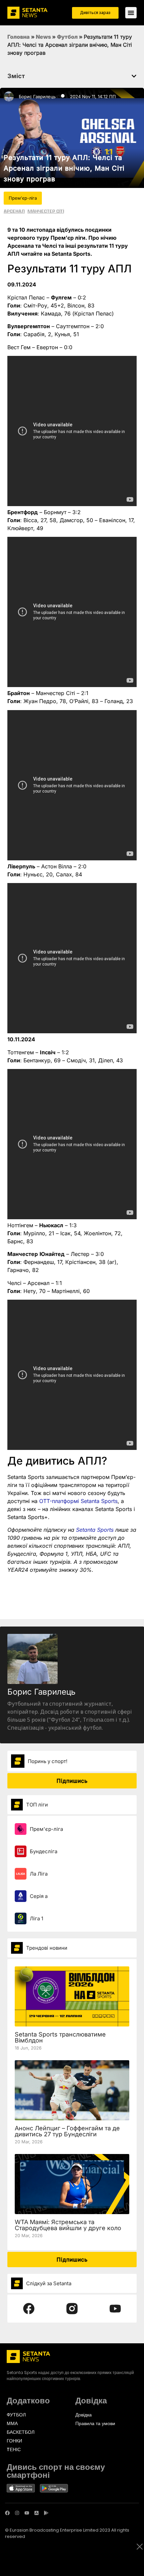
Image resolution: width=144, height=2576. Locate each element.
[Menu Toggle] (131, 13)
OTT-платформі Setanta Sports (78, 1501)
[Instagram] (17, 2513)
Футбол (67, 37)
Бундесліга (44, 1851)
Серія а (39, 1896)
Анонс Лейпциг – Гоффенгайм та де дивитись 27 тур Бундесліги (67, 2131)
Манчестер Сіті (46, 211)
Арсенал (14, 211)
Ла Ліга (39, 1874)
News (43, 37)
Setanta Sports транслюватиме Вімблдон (60, 2037)
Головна (19, 37)
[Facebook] (7, 2513)
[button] (134, 76)
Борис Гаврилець (37, 96)
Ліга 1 (37, 1918)
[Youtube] (27, 2513)
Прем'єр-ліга (46, 1829)
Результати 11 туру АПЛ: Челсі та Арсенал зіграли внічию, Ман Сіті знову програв (64, 168)
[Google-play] (46, 2513)
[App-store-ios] (37, 2513)
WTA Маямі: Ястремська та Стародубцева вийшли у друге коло (68, 2225)
